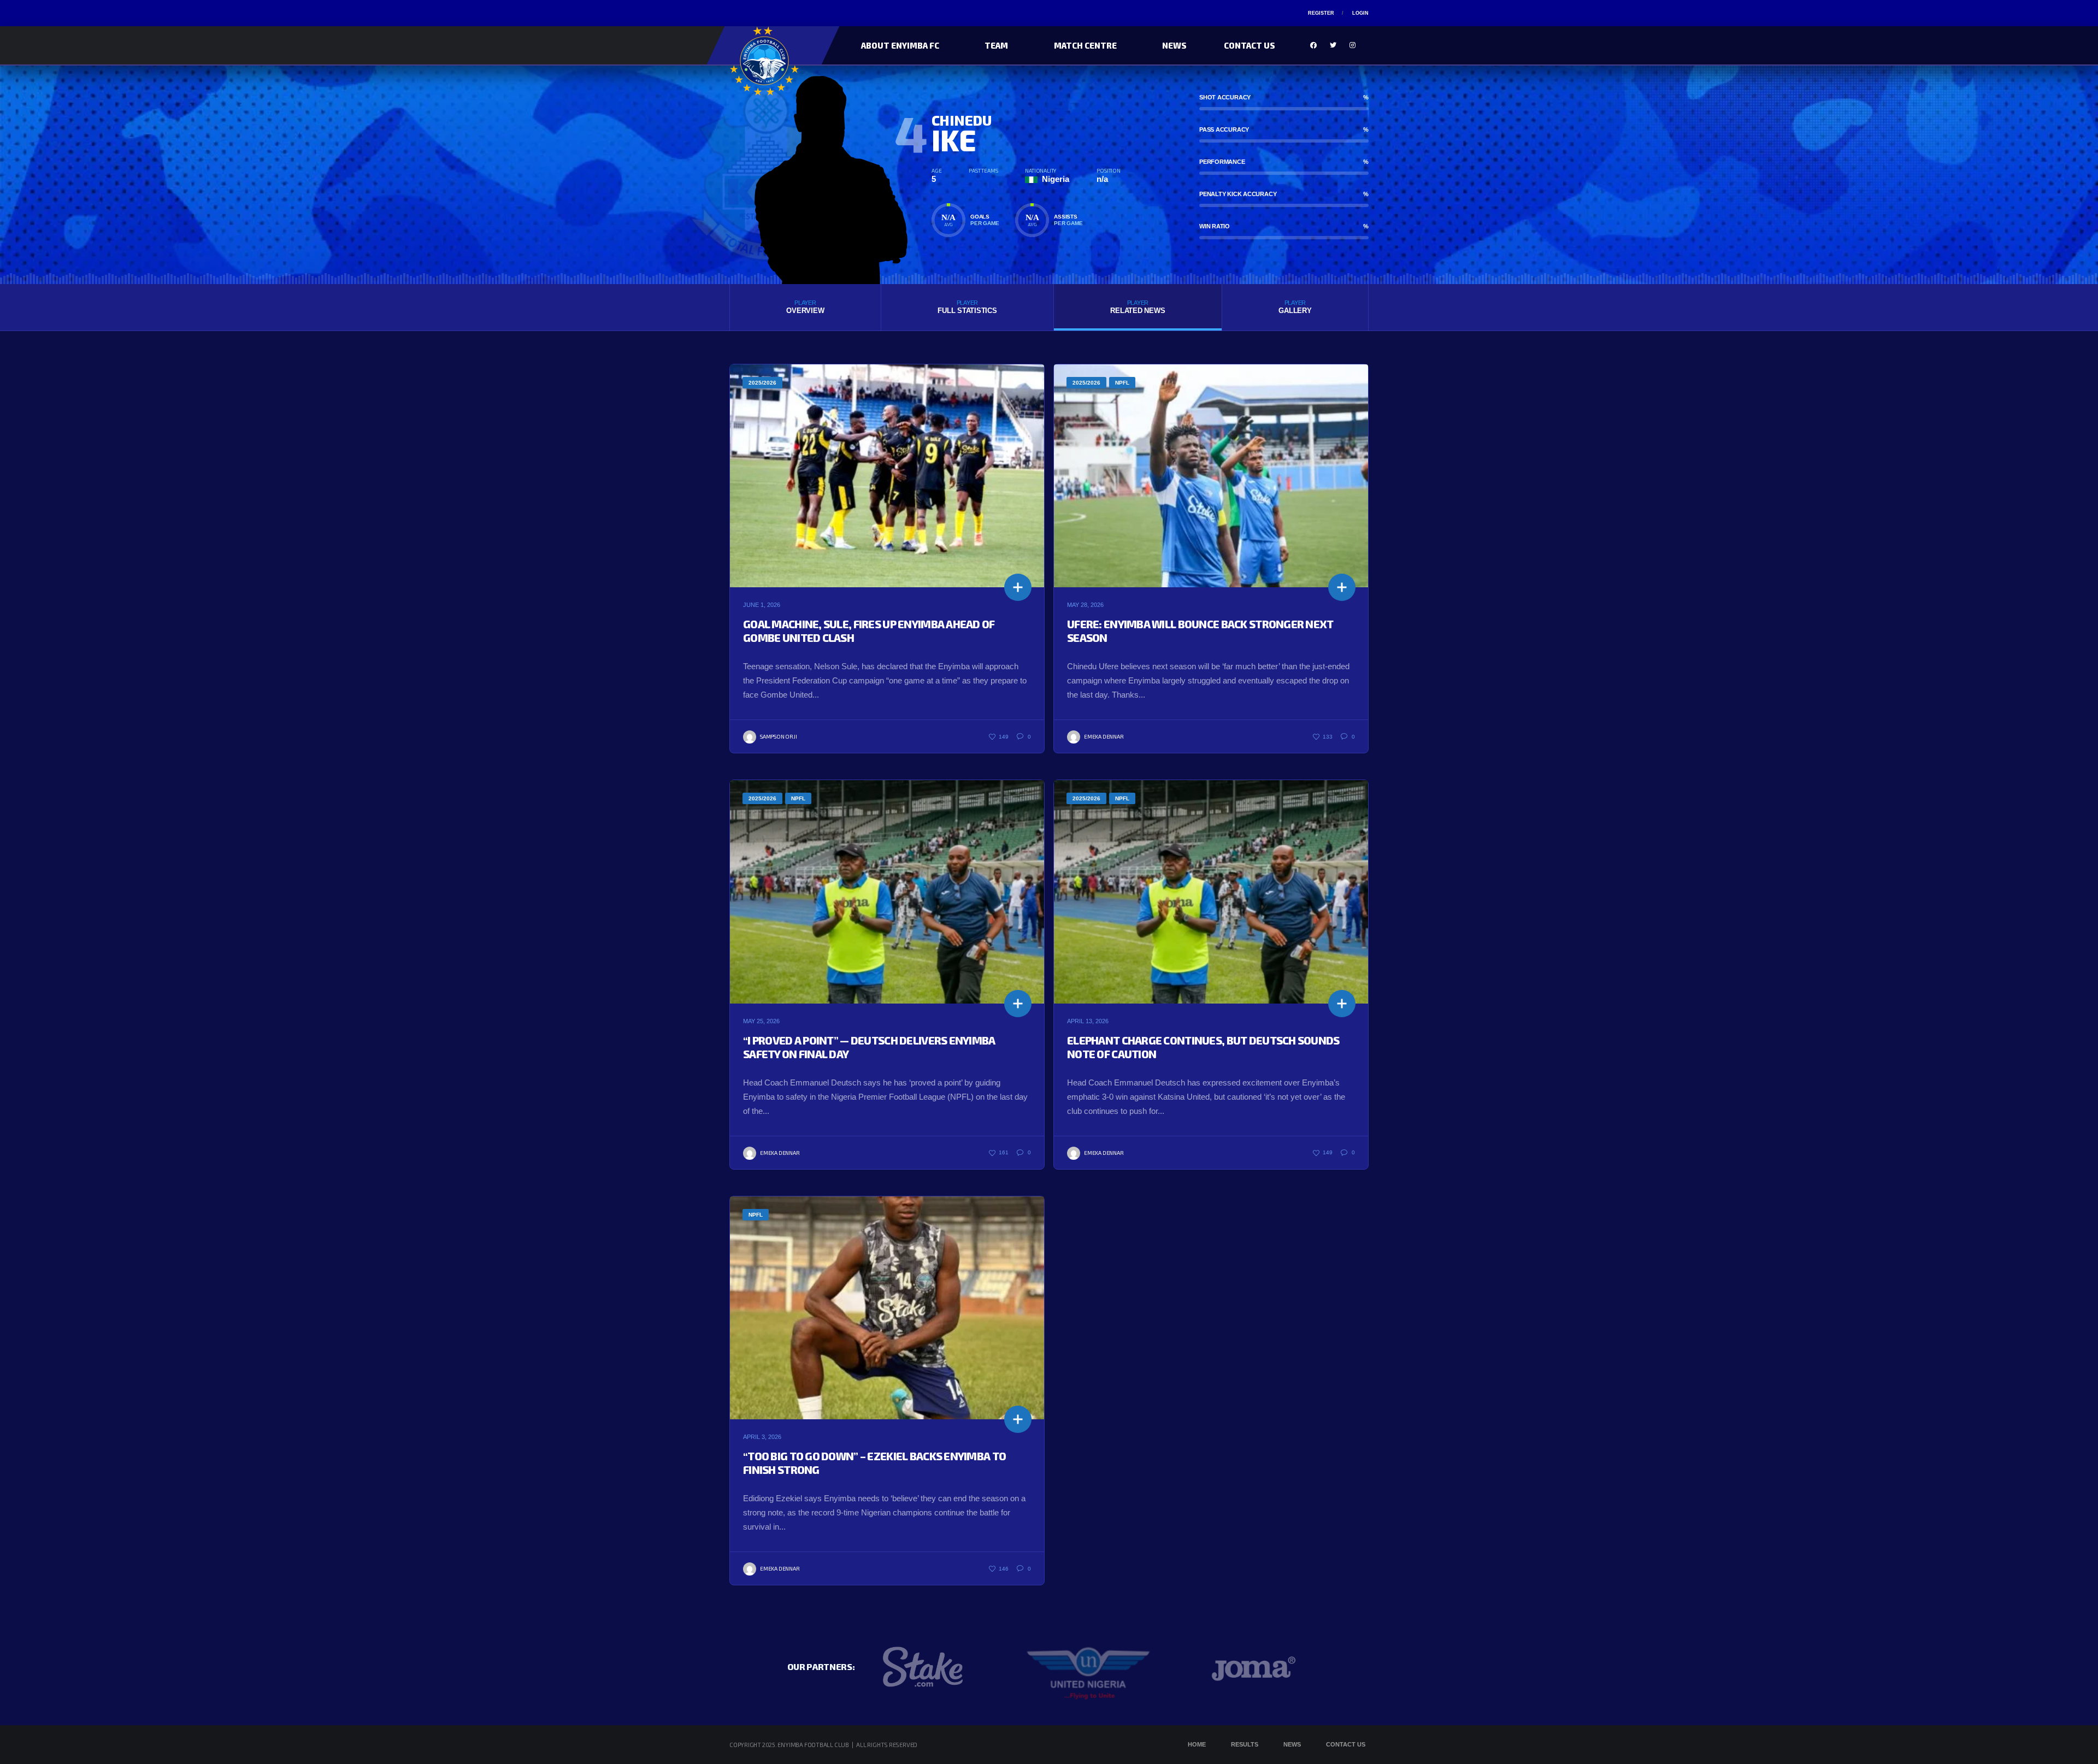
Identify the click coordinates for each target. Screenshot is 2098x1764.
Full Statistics (967, 307)
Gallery (1295, 307)
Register (1321, 13)
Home (1197, 1744)
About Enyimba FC (900, 45)
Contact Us (1250, 45)
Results (1245, 1744)
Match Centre (1085, 45)
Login (1360, 13)
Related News (1138, 307)
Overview (805, 307)
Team (996, 45)
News (1174, 45)
